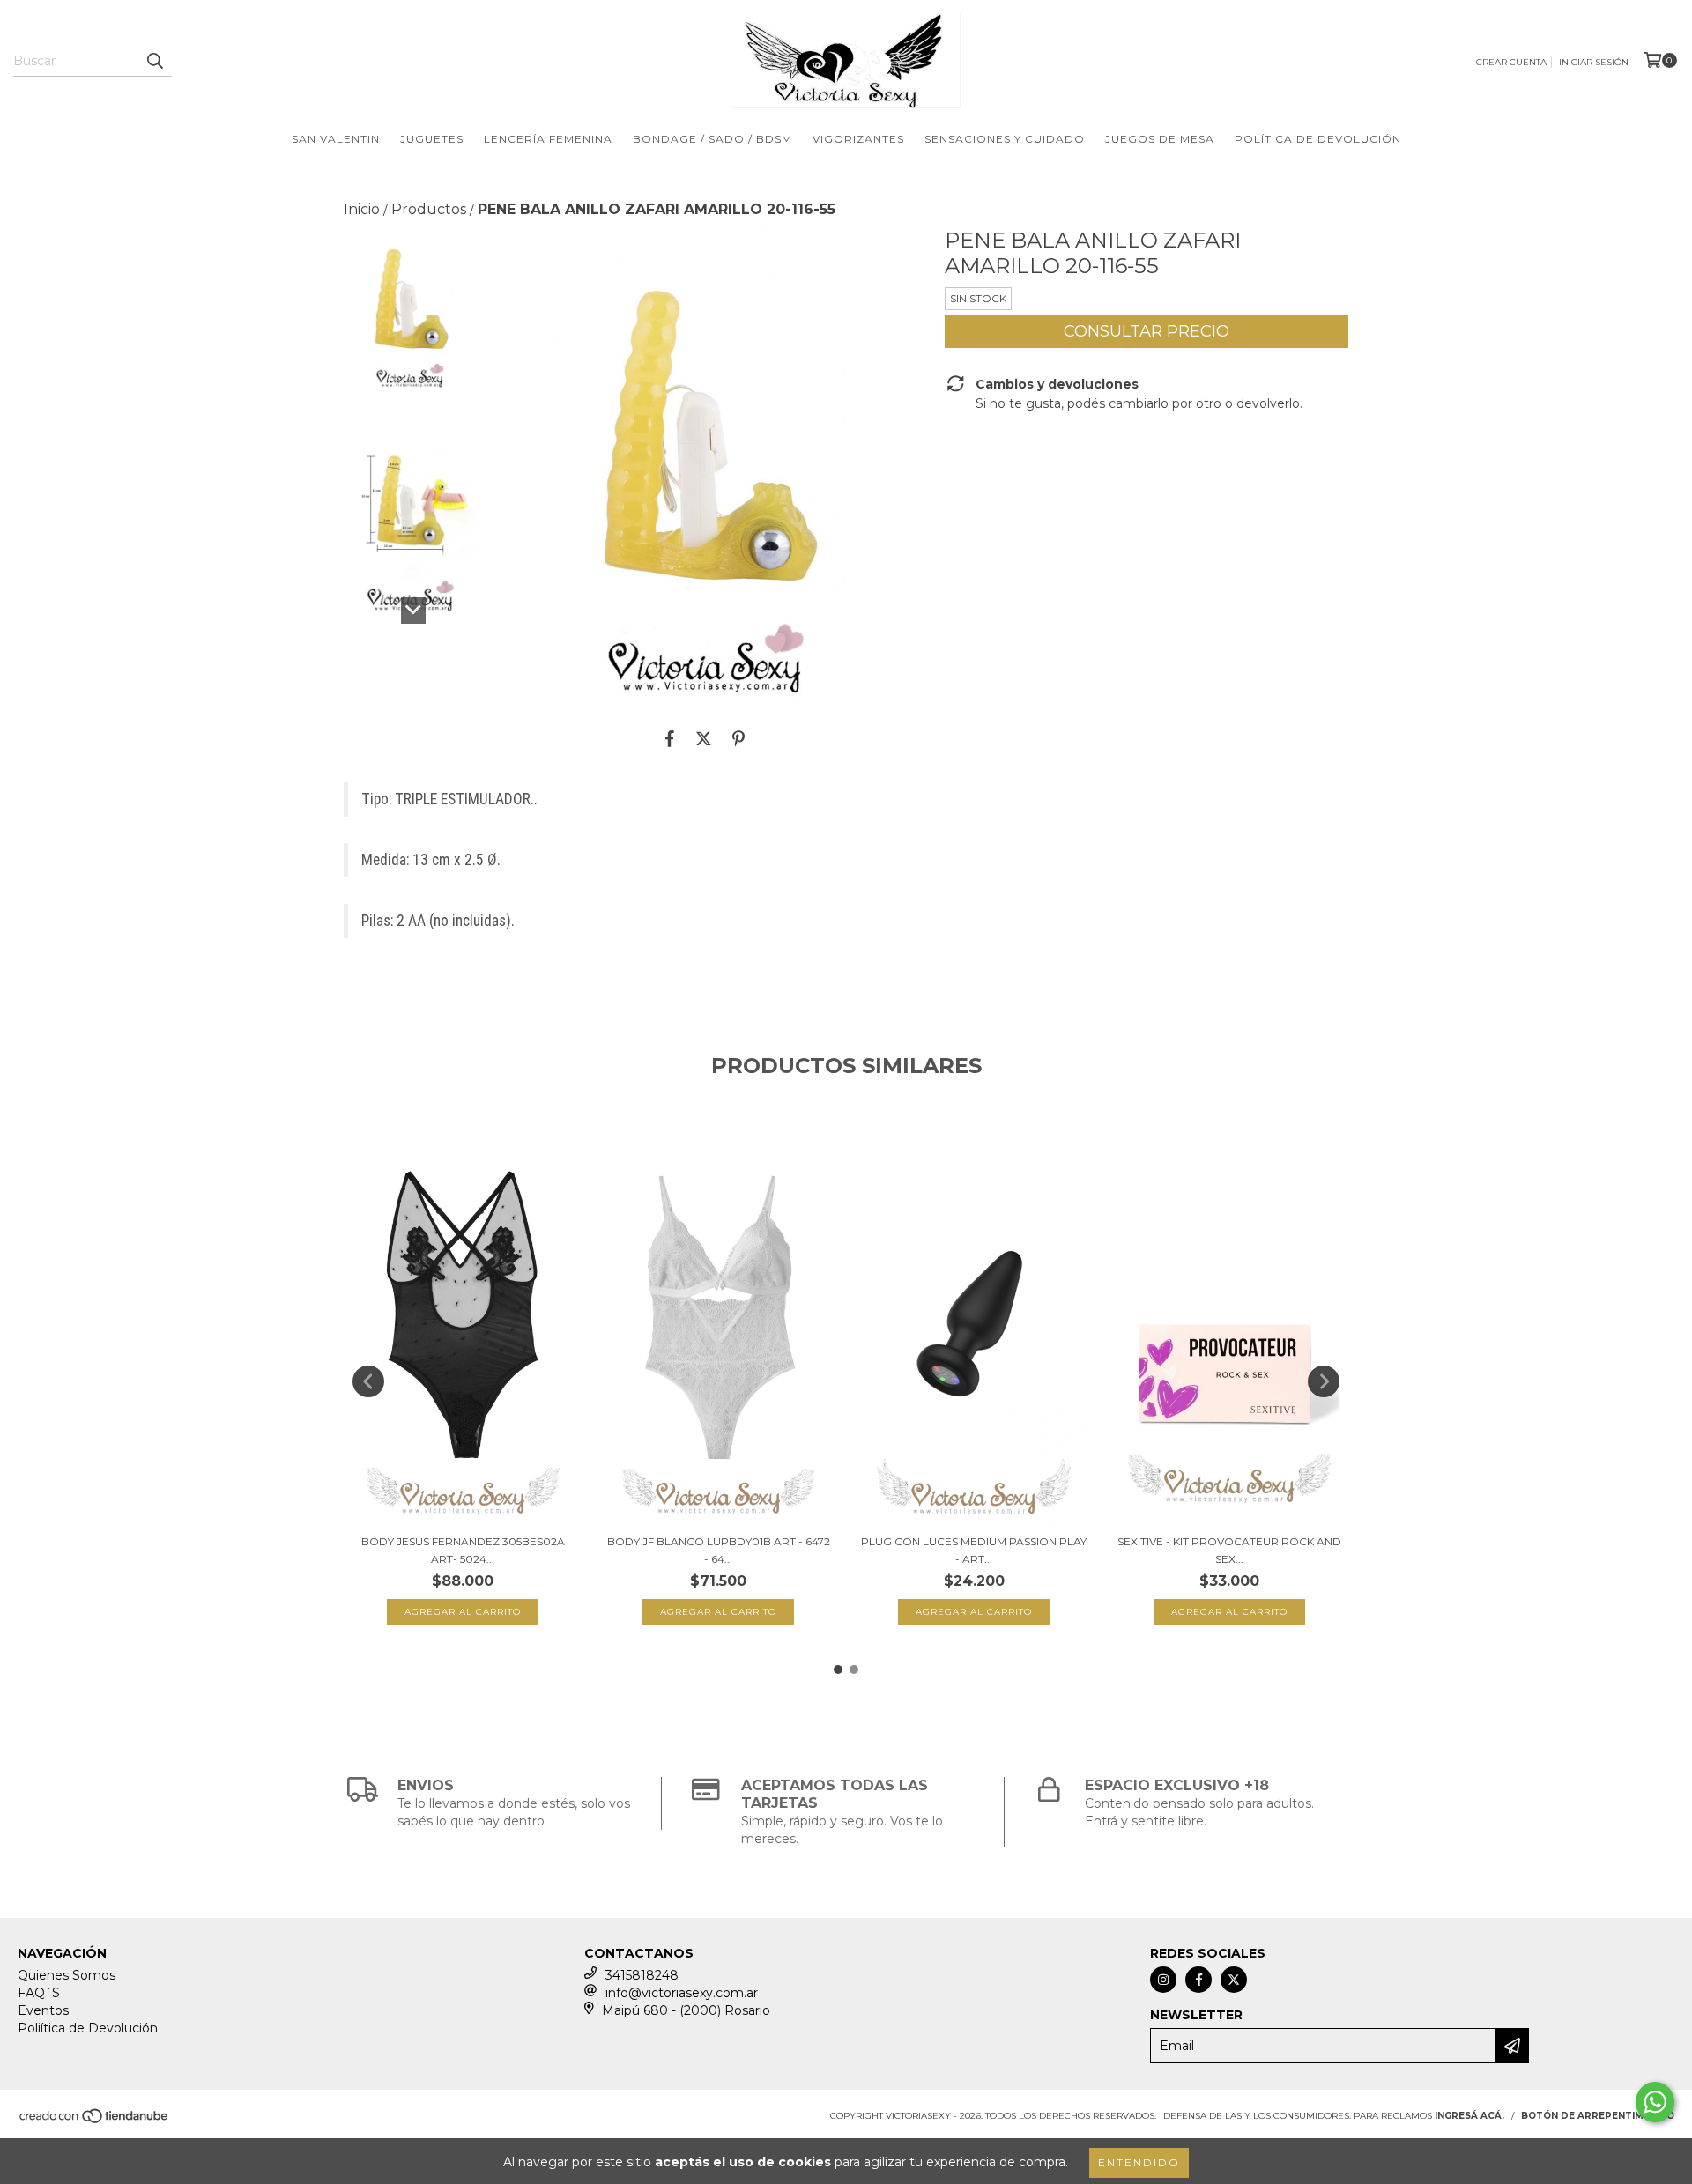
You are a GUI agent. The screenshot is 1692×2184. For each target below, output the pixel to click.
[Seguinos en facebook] (1198, 1980)
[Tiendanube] (95, 2122)
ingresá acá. (1469, 2116)
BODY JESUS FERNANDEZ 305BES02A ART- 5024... (463, 1550)
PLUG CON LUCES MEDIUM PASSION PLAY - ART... (974, 1550)
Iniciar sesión (1594, 62)
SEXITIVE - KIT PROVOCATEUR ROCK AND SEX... (1229, 1550)
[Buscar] (154, 61)
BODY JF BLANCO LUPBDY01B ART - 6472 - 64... (719, 1550)
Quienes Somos (67, 1975)
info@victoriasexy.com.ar (682, 1993)
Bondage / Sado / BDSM (712, 139)
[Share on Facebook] (670, 738)
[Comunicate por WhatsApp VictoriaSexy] (1655, 2102)
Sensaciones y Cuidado (1005, 139)
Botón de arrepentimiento (1598, 2116)
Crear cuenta (1511, 62)
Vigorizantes (858, 139)
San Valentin (336, 139)
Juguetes (432, 139)
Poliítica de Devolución (88, 2028)
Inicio (362, 209)
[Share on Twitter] (704, 738)
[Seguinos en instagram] (1163, 1980)
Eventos (43, 2010)
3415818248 (642, 1975)
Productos (429, 209)
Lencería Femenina (548, 139)
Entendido (1139, 2162)
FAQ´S (39, 1993)
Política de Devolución (1318, 139)
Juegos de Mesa (1160, 139)
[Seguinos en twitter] (1234, 1980)
